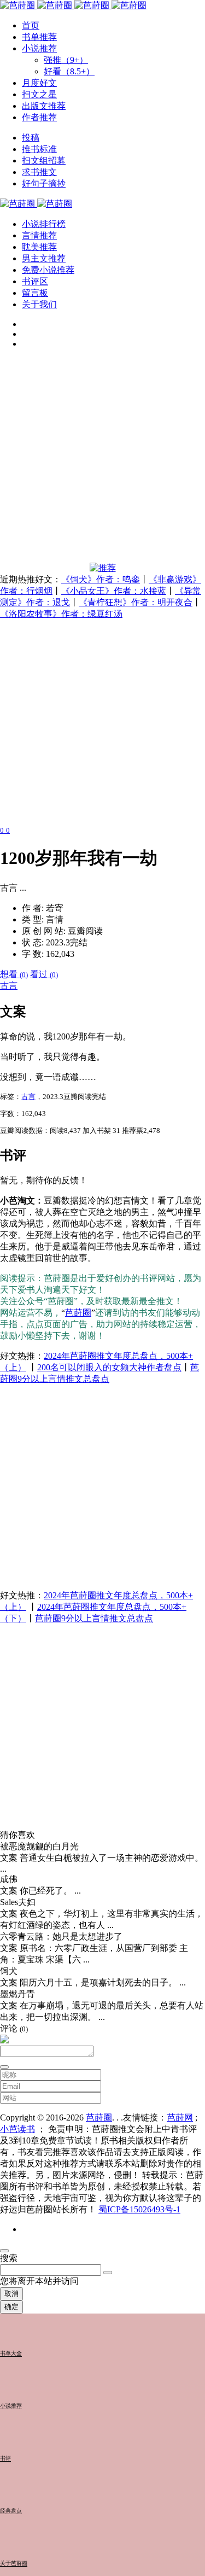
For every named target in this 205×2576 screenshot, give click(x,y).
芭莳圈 (78, 1313)
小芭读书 (17, 2129)
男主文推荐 (44, 258)
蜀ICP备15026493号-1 (139, 2209)
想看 (14, 974)
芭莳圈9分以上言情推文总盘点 (94, 1618)
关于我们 (39, 304)
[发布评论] (4, 2067)
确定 (11, 2307)
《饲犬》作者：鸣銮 (101, 579)
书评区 (35, 281)
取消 (11, 2294)
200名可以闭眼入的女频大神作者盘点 (109, 1367)
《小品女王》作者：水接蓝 (114, 591)
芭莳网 (180, 2118)
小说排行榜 (44, 224)
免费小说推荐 (48, 270)
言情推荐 (39, 235)
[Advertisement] (102, 460)
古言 (9, 986)
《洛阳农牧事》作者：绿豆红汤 (61, 614)
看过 (44, 974)
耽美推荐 (39, 247)
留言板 (35, 293)
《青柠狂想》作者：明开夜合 (136, 602)
